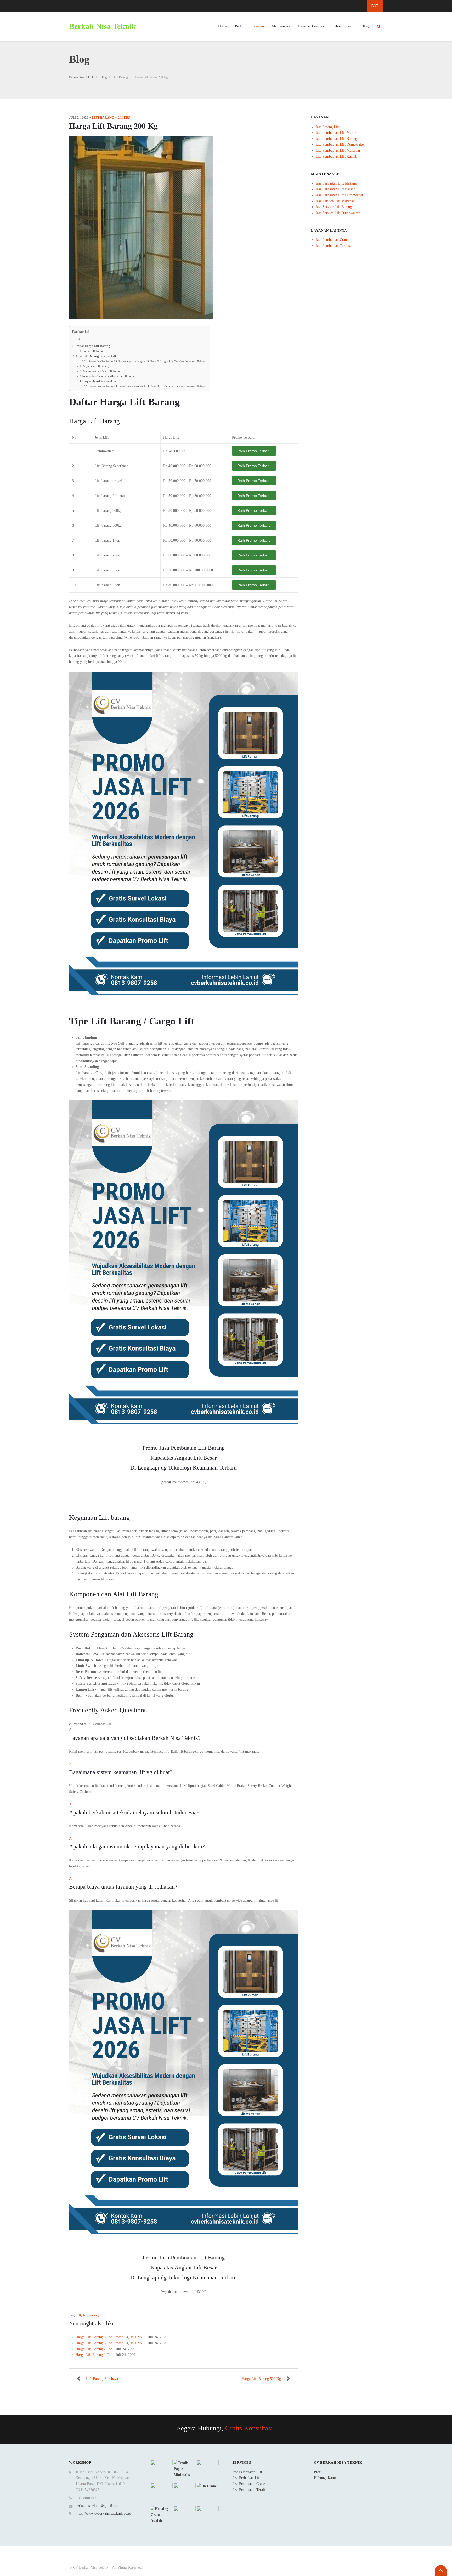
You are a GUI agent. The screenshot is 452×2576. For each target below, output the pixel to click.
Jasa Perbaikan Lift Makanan (337, 183)
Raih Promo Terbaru (254, 451)
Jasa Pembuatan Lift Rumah (336, 156)
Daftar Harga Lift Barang (93, 346)
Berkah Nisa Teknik (103, 26)
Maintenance (281, 26)
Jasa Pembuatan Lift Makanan (338, 150)
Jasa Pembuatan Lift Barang (336, 139)
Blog (365, 26)
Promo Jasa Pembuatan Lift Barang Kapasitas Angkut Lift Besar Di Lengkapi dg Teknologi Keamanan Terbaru (147, 361)
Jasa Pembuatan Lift (247, 2472)
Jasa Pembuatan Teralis (333, 246)
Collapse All (100, 1724)
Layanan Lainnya (311, 26)
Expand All (79, 1724)
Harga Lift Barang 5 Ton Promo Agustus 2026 (110, 2337)
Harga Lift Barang (93, 351)
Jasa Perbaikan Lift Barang (336, 189)
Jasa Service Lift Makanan (335, 201)
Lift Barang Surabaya (102, 2379)
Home (223, 26)
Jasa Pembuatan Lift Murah (336, 133)
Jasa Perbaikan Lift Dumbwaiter (340, 195)
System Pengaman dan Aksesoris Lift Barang (109, 376)
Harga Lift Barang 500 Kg (261, 2379)
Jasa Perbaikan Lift (246, 2478)
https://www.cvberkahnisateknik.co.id (103, 2513)
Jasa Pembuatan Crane (332, 240)
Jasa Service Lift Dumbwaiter (338, 213)
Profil (239, 26)
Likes (124, 118)
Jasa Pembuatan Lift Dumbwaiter (340, 144)
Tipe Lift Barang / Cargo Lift (96, 356)
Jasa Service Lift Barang (334, 207)
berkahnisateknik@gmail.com (98, 2506)
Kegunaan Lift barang (96, 366)
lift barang (103, 118)
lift (79, 2315)
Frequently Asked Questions (99, 381)
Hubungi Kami (343, 26)
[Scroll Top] (441, 2571)
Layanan (258, 26)
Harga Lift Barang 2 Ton (94, 2349)
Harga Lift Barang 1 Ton (94, 2355)
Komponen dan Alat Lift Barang (102, 371)
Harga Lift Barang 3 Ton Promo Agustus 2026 (110, 2343)
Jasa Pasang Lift (328, 127)
